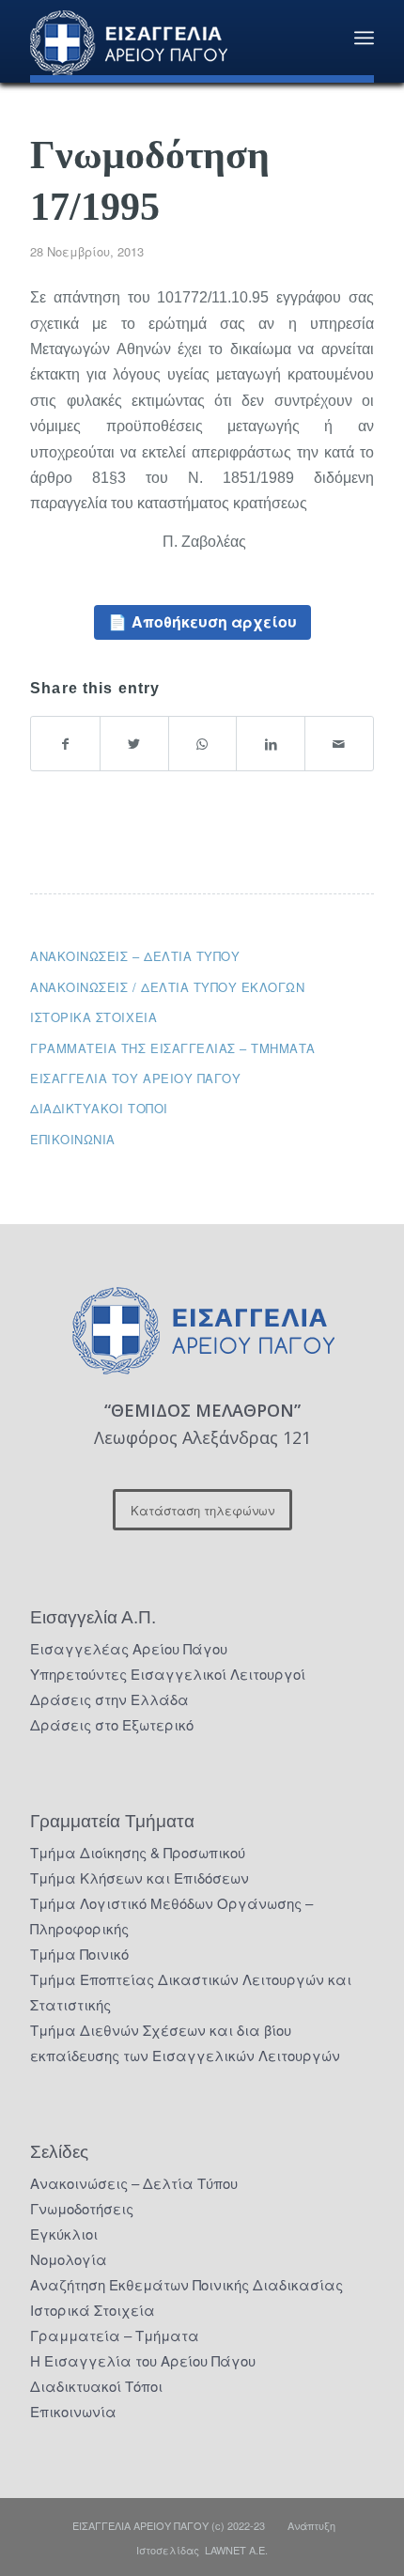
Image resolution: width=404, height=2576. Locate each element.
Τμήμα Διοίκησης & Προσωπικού (138, 1852)
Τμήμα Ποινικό (79, 1954)
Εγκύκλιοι (64, 2234)
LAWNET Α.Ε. (236, 2550)
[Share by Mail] (339, 744)
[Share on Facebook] (65, 744)
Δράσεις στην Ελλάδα (109, 1699)
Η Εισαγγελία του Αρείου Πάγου (143, 2360)
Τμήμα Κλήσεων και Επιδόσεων (140, 1878)
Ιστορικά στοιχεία (93, 1017)
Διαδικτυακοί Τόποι (99, 1108)
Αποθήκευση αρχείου (214, 621)
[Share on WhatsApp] (203, 744)
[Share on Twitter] (134, 744)
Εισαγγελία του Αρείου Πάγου (135, 1078)
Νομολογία (69, 2259)
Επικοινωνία (73, 1139)
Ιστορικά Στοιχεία (93, 2310)
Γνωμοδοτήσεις (82, 2208)
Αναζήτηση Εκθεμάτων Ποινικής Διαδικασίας (186, 2284)
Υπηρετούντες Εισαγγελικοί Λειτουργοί (168, 1674)
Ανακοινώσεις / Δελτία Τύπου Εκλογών (167, 987)
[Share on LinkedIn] (271, 744)
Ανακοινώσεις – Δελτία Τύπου (135, 956)
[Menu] (364, 38)
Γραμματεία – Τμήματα (115, 2335)
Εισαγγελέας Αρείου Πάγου (129, 1648)
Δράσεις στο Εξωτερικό (112, 1724)
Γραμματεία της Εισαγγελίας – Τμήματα (173, 1048)
